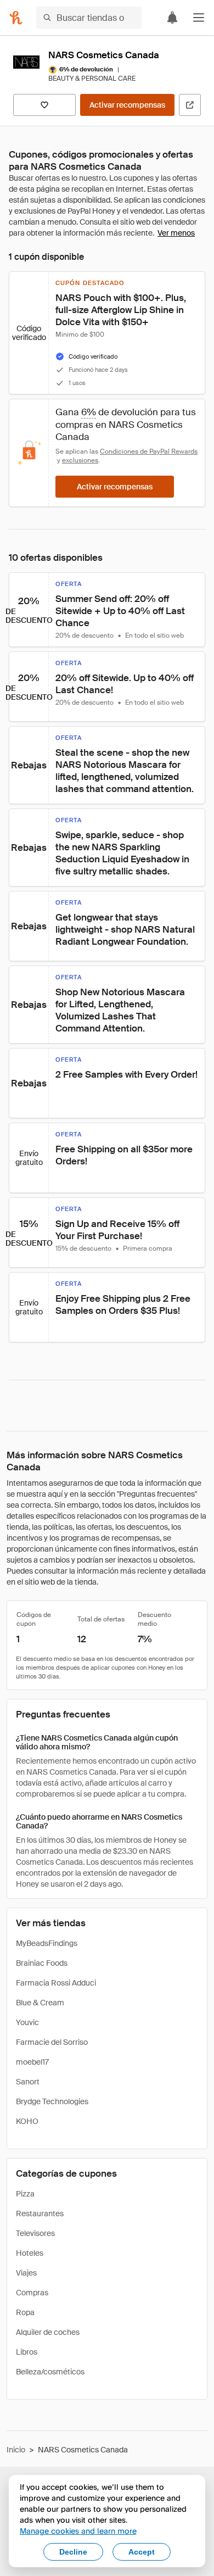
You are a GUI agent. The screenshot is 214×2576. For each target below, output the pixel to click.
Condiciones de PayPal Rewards (149, 451)
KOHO (27, 2121)
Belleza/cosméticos (50, 2372)
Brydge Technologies (52, 2101)
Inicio (16, 2450)
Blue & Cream (40, 2003)
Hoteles (30, 2253)
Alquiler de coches (48, 2332)
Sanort (28, 2082)
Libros (27, 2352)
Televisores (35, 2233)
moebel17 (32, 2062)
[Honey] (16, 18)
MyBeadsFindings (47, 1943)
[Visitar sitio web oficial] (190, 105)
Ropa (25, 2312)
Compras (32, 2293)
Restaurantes (40, 2213)
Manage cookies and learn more (78, 2531)
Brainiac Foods (42, 1963)
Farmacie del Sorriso (52, 2042)
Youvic (27, 2022)
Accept (142, 2552)
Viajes (26, 2273)
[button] (199, 18)
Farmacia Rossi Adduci (56, 1983)
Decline (73, 2552)
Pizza (25, 2194)
